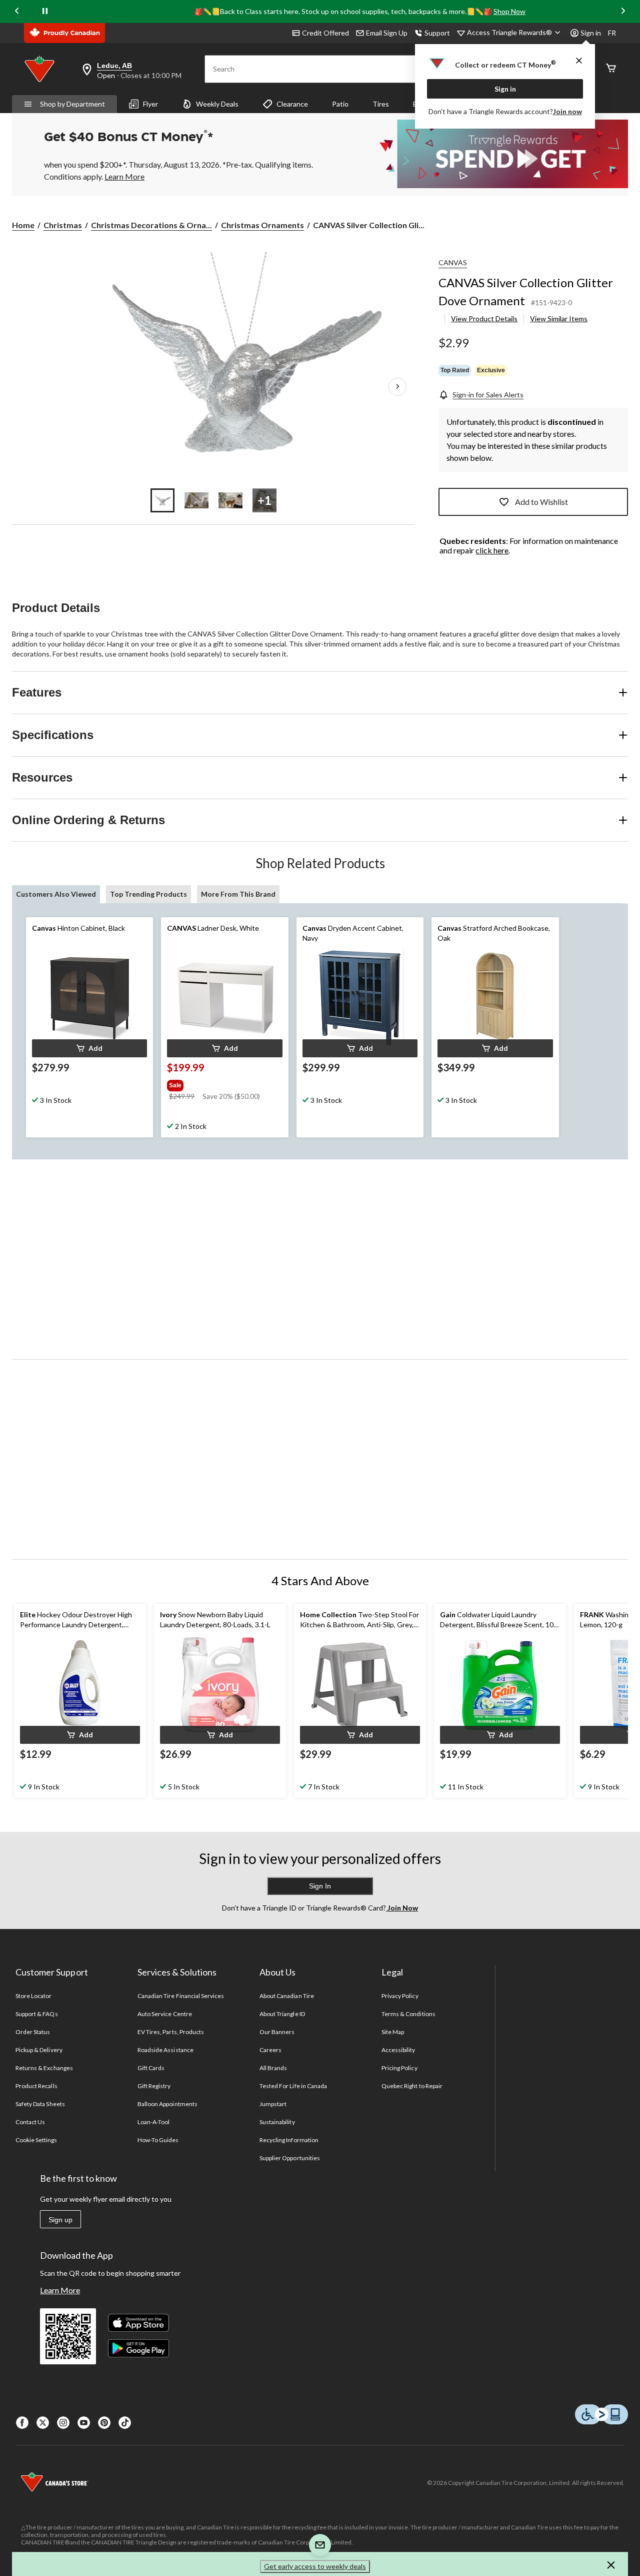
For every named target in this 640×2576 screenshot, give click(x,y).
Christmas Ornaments (262, 225)
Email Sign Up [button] (387, 33)
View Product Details (484, 318)
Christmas (63, 225)
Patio (340, 104)
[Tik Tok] (125, 2423)
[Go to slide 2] (196, 500)
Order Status (33, 2032)
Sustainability (277, 2122)
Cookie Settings (36, 2140)
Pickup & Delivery (39, 2050)
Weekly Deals (217, 104)
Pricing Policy (399, 2068)
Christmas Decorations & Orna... (151, 225)
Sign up (60, 2220)
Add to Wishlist (541, 502)
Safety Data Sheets (40, 2104)
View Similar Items (559, 318)
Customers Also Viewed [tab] (56, 894)
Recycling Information (289, 2140)
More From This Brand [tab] (238, 894)
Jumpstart (273, 2104)
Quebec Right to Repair (412, 2086)
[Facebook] (22, 2423)
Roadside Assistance (165, 2050)
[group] (223, 1083)
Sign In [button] (320, 1886)
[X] (43, 2423)
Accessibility (398, 2050)
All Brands (273, 2068)
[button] (89, 1048)
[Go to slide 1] (162, 500)
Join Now (402, 1908)
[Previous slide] (17, 11)
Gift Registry (154, 2086)
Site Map (393, 2032)
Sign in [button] (591, 33)
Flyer (150, 104)
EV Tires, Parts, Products (171, 2032)
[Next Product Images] (397, 387)
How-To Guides (158, 2140)
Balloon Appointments (167, 2104)
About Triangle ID (282, 2014)
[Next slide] (623, 11)
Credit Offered (325, 33)
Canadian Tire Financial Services (181, 1996)
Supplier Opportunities (290, 2158)
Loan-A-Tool (153, 2122)
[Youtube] (84, 2423)
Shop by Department (72, 104)
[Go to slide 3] (230, 500)
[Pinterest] (104, 2423)
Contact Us (30, 2122)
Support (437, 33)
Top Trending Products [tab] (148, 894)
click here (492, 550)
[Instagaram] (63, 2423)
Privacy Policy (400, 1996)
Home (23, 225)
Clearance (292, 104)
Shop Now (509, 11)
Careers (270, 2050)
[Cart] (611, 69)
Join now (567, 111)
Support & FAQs (37, 2014)
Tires (381, 104)
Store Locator (34, 1996)
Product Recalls (36, 2086)
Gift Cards (151, 2068)
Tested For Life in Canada (293, 2086)
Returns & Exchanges (44, 2068)
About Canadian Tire (287, 1996)
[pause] (45, 12)
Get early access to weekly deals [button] (315, 2566)
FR (612, 33)
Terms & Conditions (408, 2014)
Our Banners (277, 2032)
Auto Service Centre (165, 2014)
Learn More (60, 2290)
